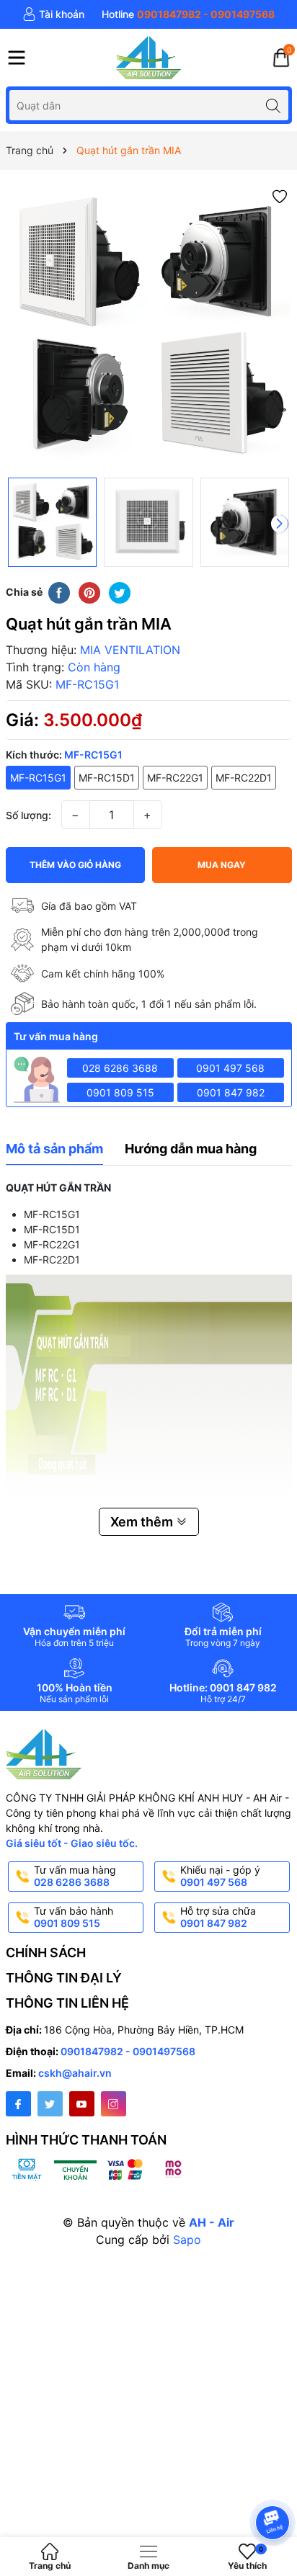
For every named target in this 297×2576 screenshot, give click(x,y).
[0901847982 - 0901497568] (188, 14)
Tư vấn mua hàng (75, 1876)
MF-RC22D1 (244, 778)
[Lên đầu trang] (275, 2484)
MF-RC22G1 (175, 778)
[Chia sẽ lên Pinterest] (89, 592)
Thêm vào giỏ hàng (75, 865)
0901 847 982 (231, 1092)
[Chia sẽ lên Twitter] (120, 592)
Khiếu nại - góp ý (220, 1876)
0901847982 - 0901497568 (128, 2051)
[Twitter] (50, 2104)
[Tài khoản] (53, 14)
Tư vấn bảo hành (74, 1917)
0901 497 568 (230, 1068)
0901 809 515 (120, 1092)
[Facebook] (18, 2104)
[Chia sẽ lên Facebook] (59, 592)
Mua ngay (222, 865)
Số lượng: (28, 815)
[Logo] (148, 58)
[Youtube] (82, 2104)
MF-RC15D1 (107, 778)
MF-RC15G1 (38, 778)
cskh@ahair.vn (75, 2073)
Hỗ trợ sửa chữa (218, 1917)
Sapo (187, 2240)
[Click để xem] (149, 327)
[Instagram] (114, 2104)
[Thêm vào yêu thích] (280, 196)
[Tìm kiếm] (274, 105)
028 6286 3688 (120, 1068)
